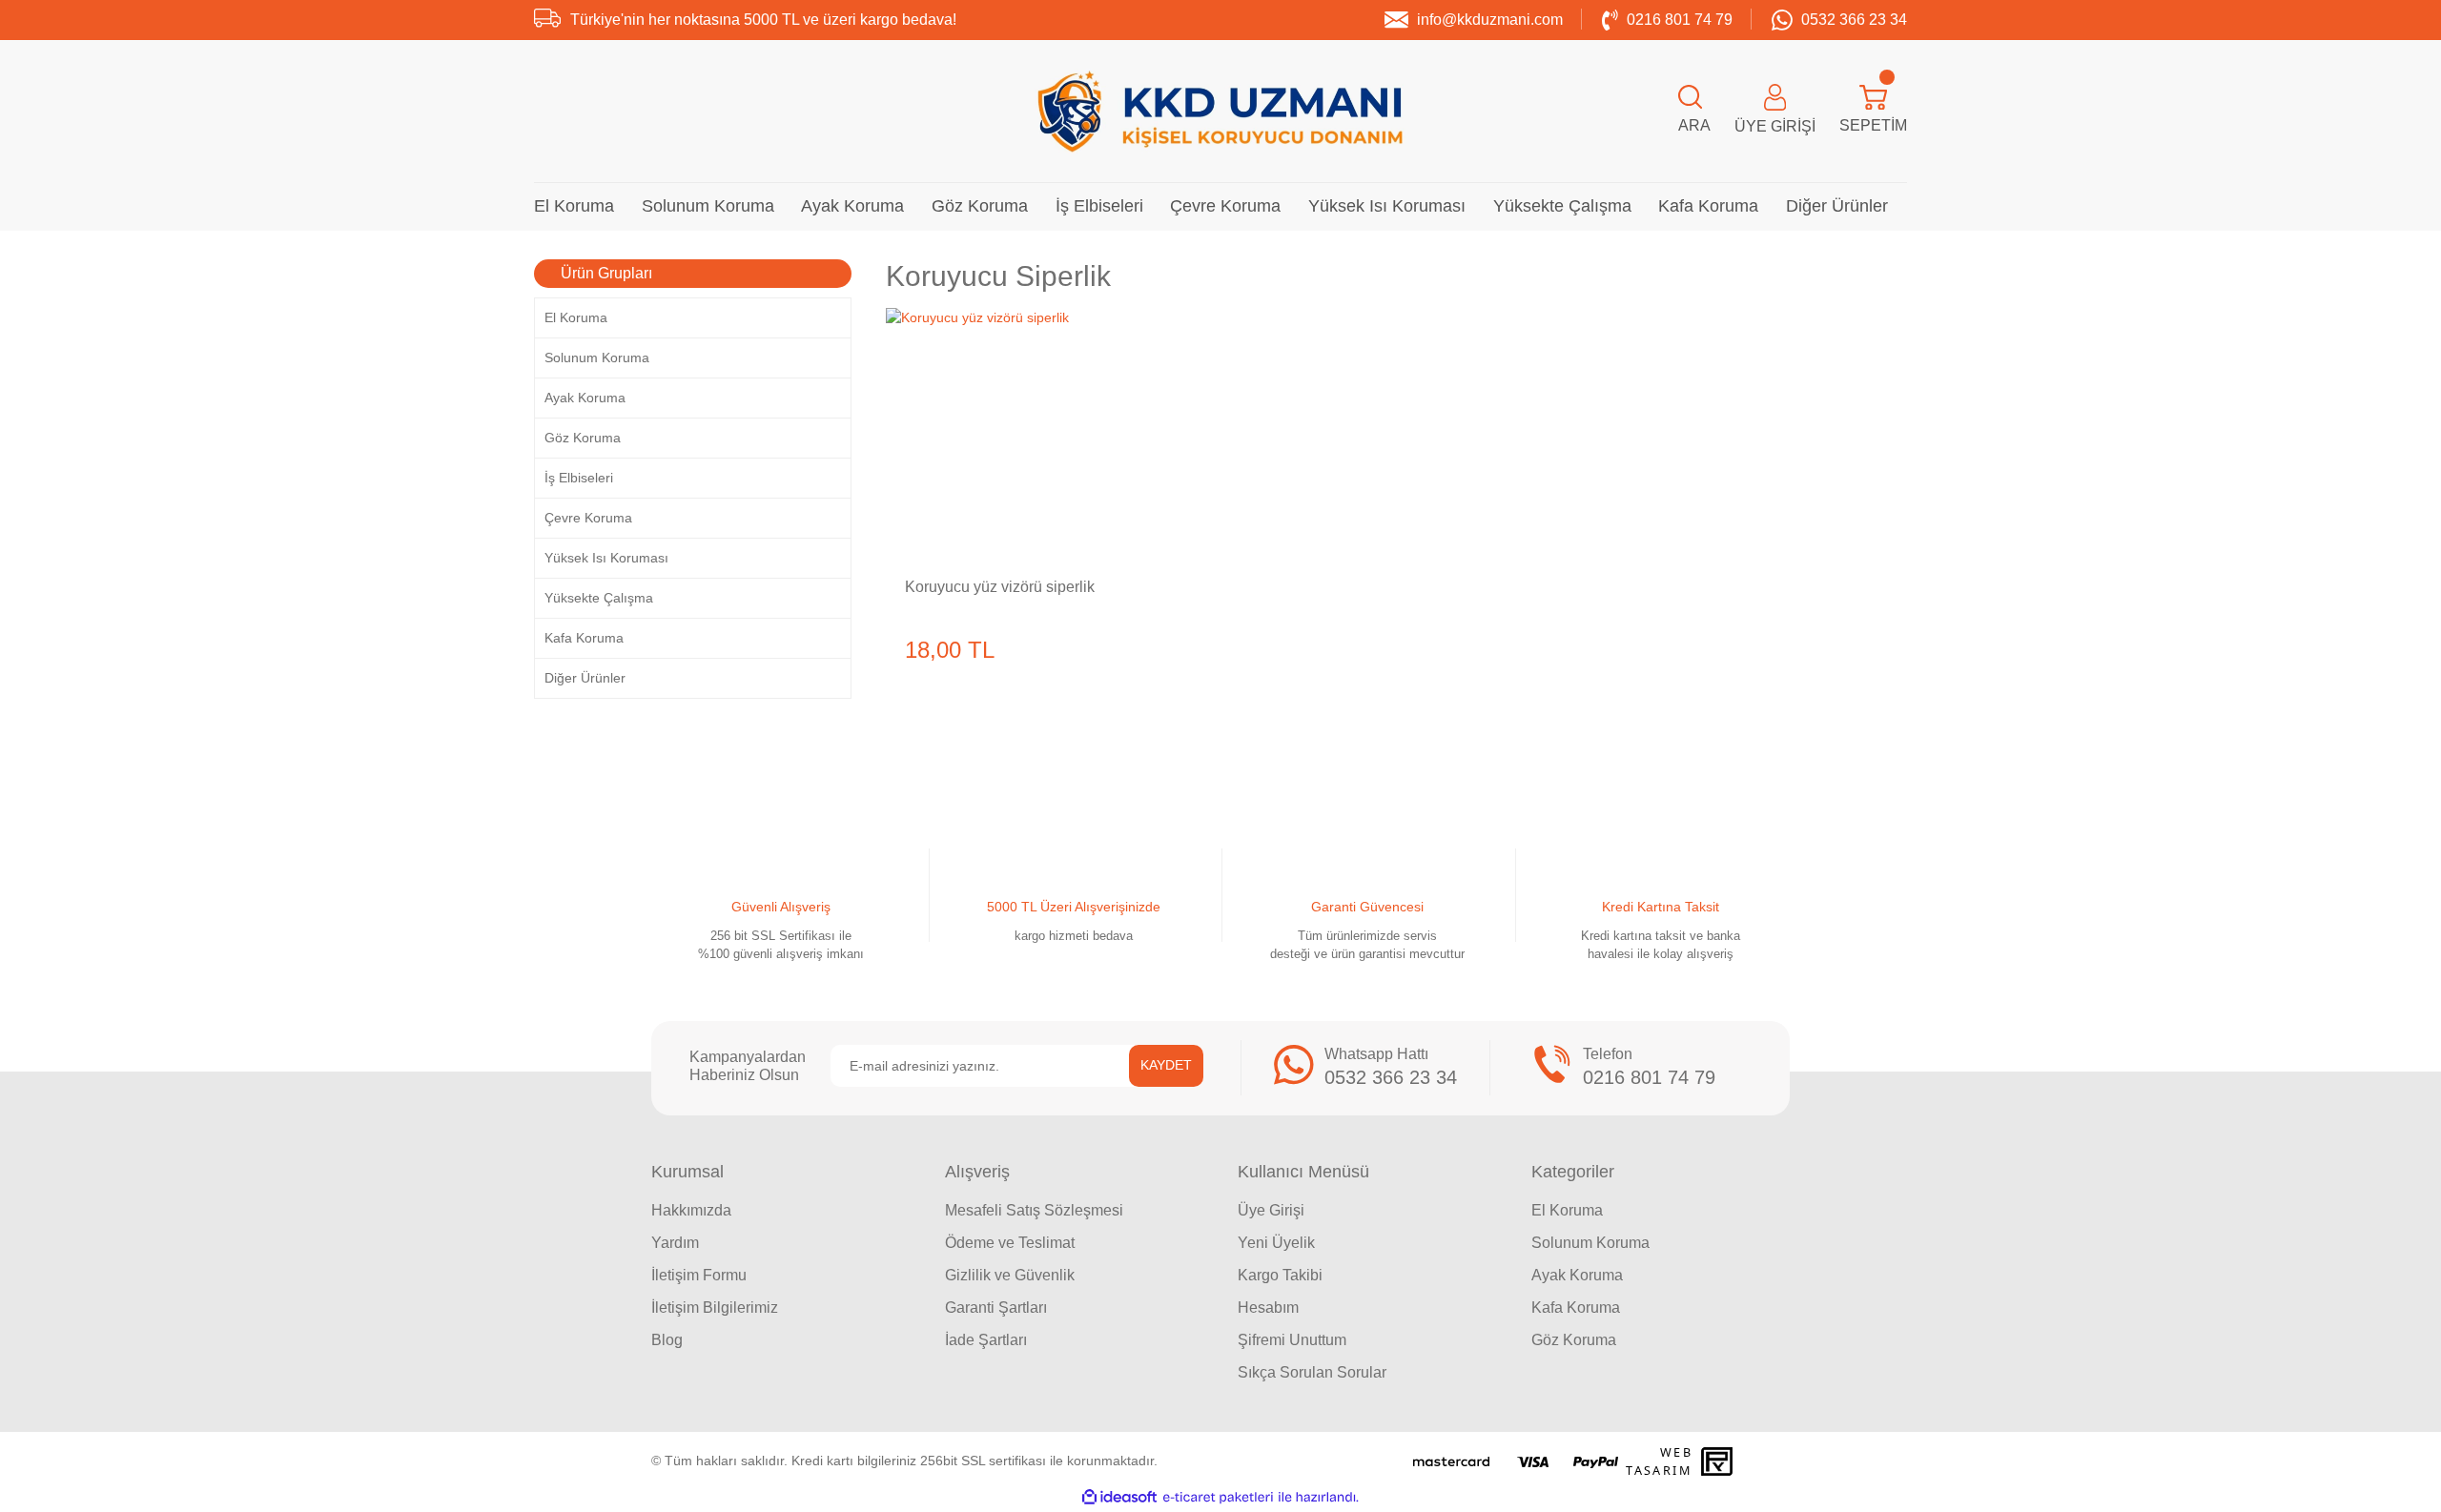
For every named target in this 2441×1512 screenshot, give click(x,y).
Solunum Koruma (1590, 1243)
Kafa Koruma (1576, 1308)
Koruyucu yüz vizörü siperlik (1000, 587)
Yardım (675, 1243)
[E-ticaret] (1218, 1497)
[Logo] (1220, 111)
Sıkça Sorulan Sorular (1312, 1372)
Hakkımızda (691, 1210)
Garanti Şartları (996, 1308)
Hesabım (1268, 1308)
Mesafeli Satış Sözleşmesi (1034, 1210)
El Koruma (1567, 1210)
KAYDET (1166, 1065)
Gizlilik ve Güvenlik (1010, 1275)
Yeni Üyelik (1276, 1243)
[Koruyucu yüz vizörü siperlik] (1013, 435)
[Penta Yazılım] (1719, 1461)
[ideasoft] (1119, 1497)
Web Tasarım (1659, 1461)
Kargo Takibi (1280, 1275)
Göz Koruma (1574, 1340)
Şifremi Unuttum (1292, 1340)
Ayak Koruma (1577, 1275)
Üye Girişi (1271, 1210)
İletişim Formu (699, 1275)
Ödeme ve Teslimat (1010, 1243)
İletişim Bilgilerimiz (715, 1308)
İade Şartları (986, 1340)
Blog (667, 1340)
